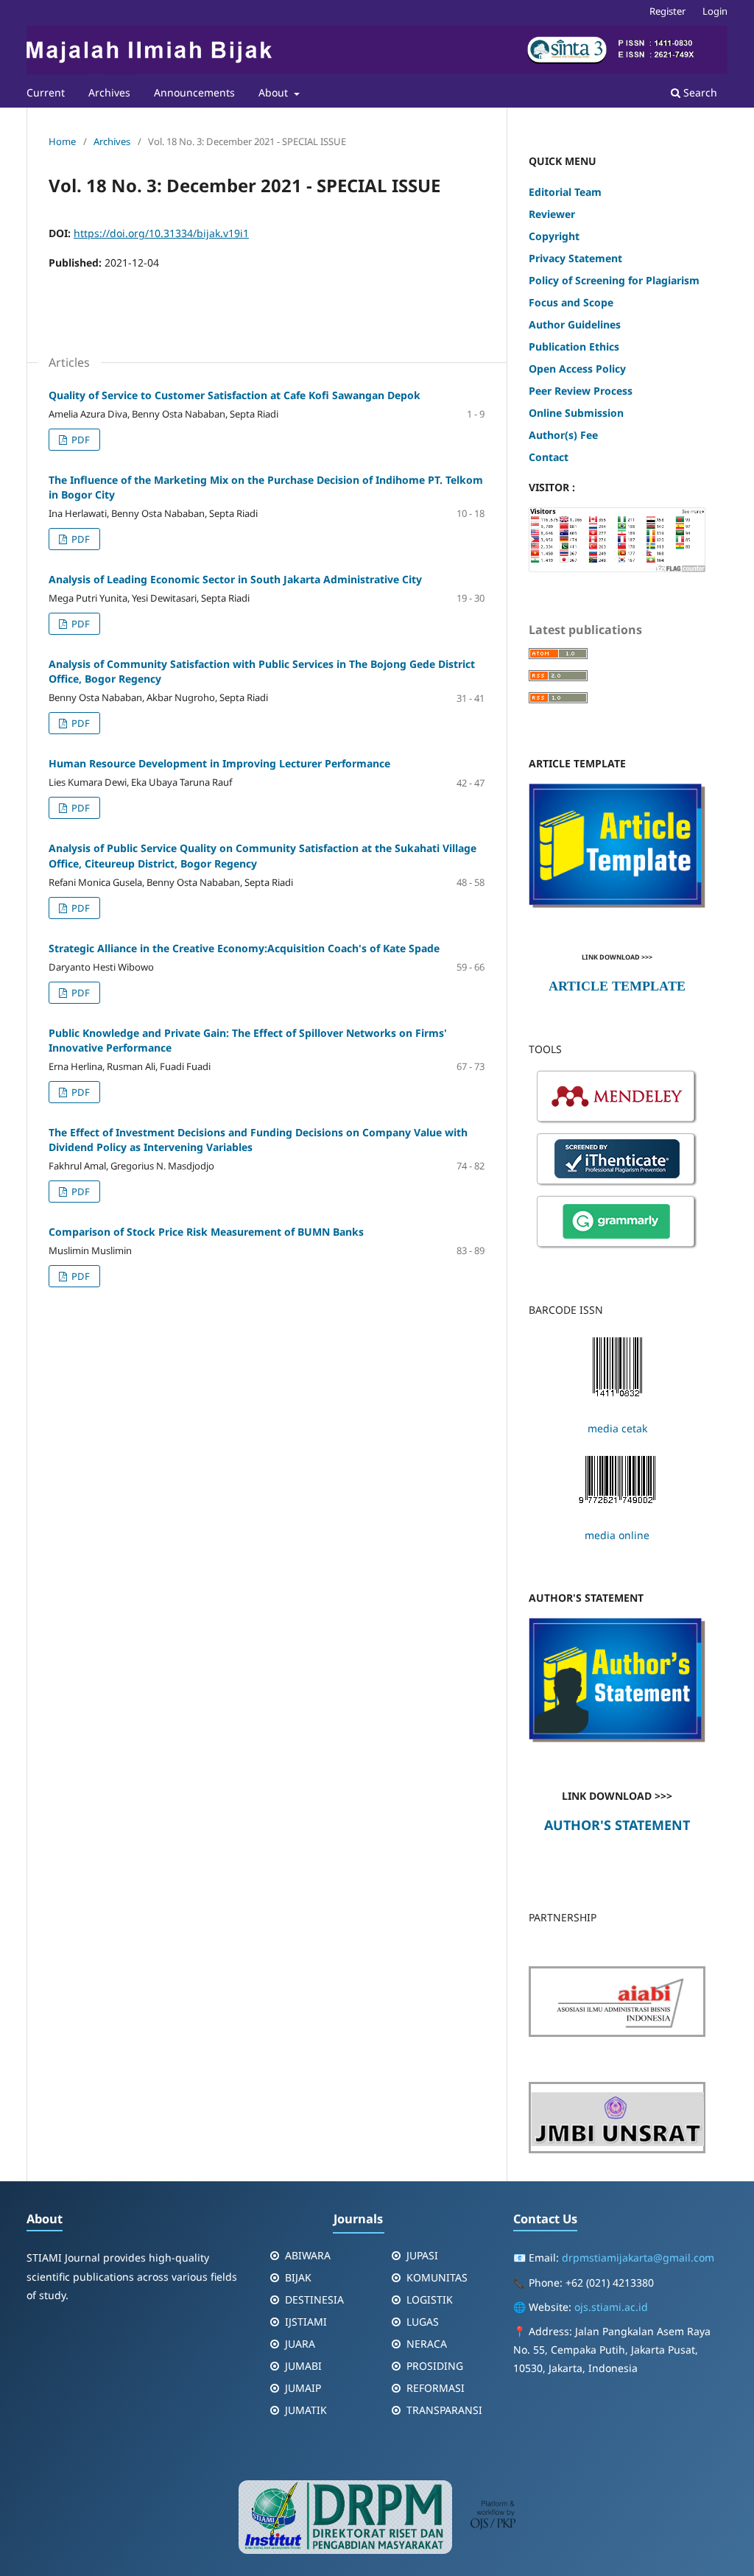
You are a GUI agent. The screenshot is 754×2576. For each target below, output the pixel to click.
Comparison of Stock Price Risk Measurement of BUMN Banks (206, 1232)
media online (617, 1535)
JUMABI (303, 2366)
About (275, 92)
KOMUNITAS (437, 2277)
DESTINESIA (314, 2299)
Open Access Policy (577, 369)
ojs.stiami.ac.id (611, 2307)
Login (715, 11)
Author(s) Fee (563, 435)
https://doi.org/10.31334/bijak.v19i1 (161, 233)
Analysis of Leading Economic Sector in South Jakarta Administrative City (235, 579)
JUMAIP (303, 2388)
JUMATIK (306, 2410)
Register (667, 11)
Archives (109, 92)
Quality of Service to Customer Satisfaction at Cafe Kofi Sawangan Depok (235, 395)
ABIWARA (308, 2255)
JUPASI (422, 2255)
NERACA (427, 2344)
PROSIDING (435, 2366)
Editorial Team (567, 192)
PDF (80, 440)
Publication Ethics (574, 346)
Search (699, 92)
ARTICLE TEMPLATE (617, 986)
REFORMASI (436, 2388)
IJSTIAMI (306, 2322)
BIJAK (298, 2277)
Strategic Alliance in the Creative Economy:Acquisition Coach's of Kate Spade (244, 948)
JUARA (300, 2344)
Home (62, 141)
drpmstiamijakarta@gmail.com (638, 2257)
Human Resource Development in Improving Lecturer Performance (219, 763)
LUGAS (423, 2322)
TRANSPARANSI (444, 2410)
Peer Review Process (581, 391)
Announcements (194, 92)
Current (46, 92)
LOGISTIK (430, 2299)
